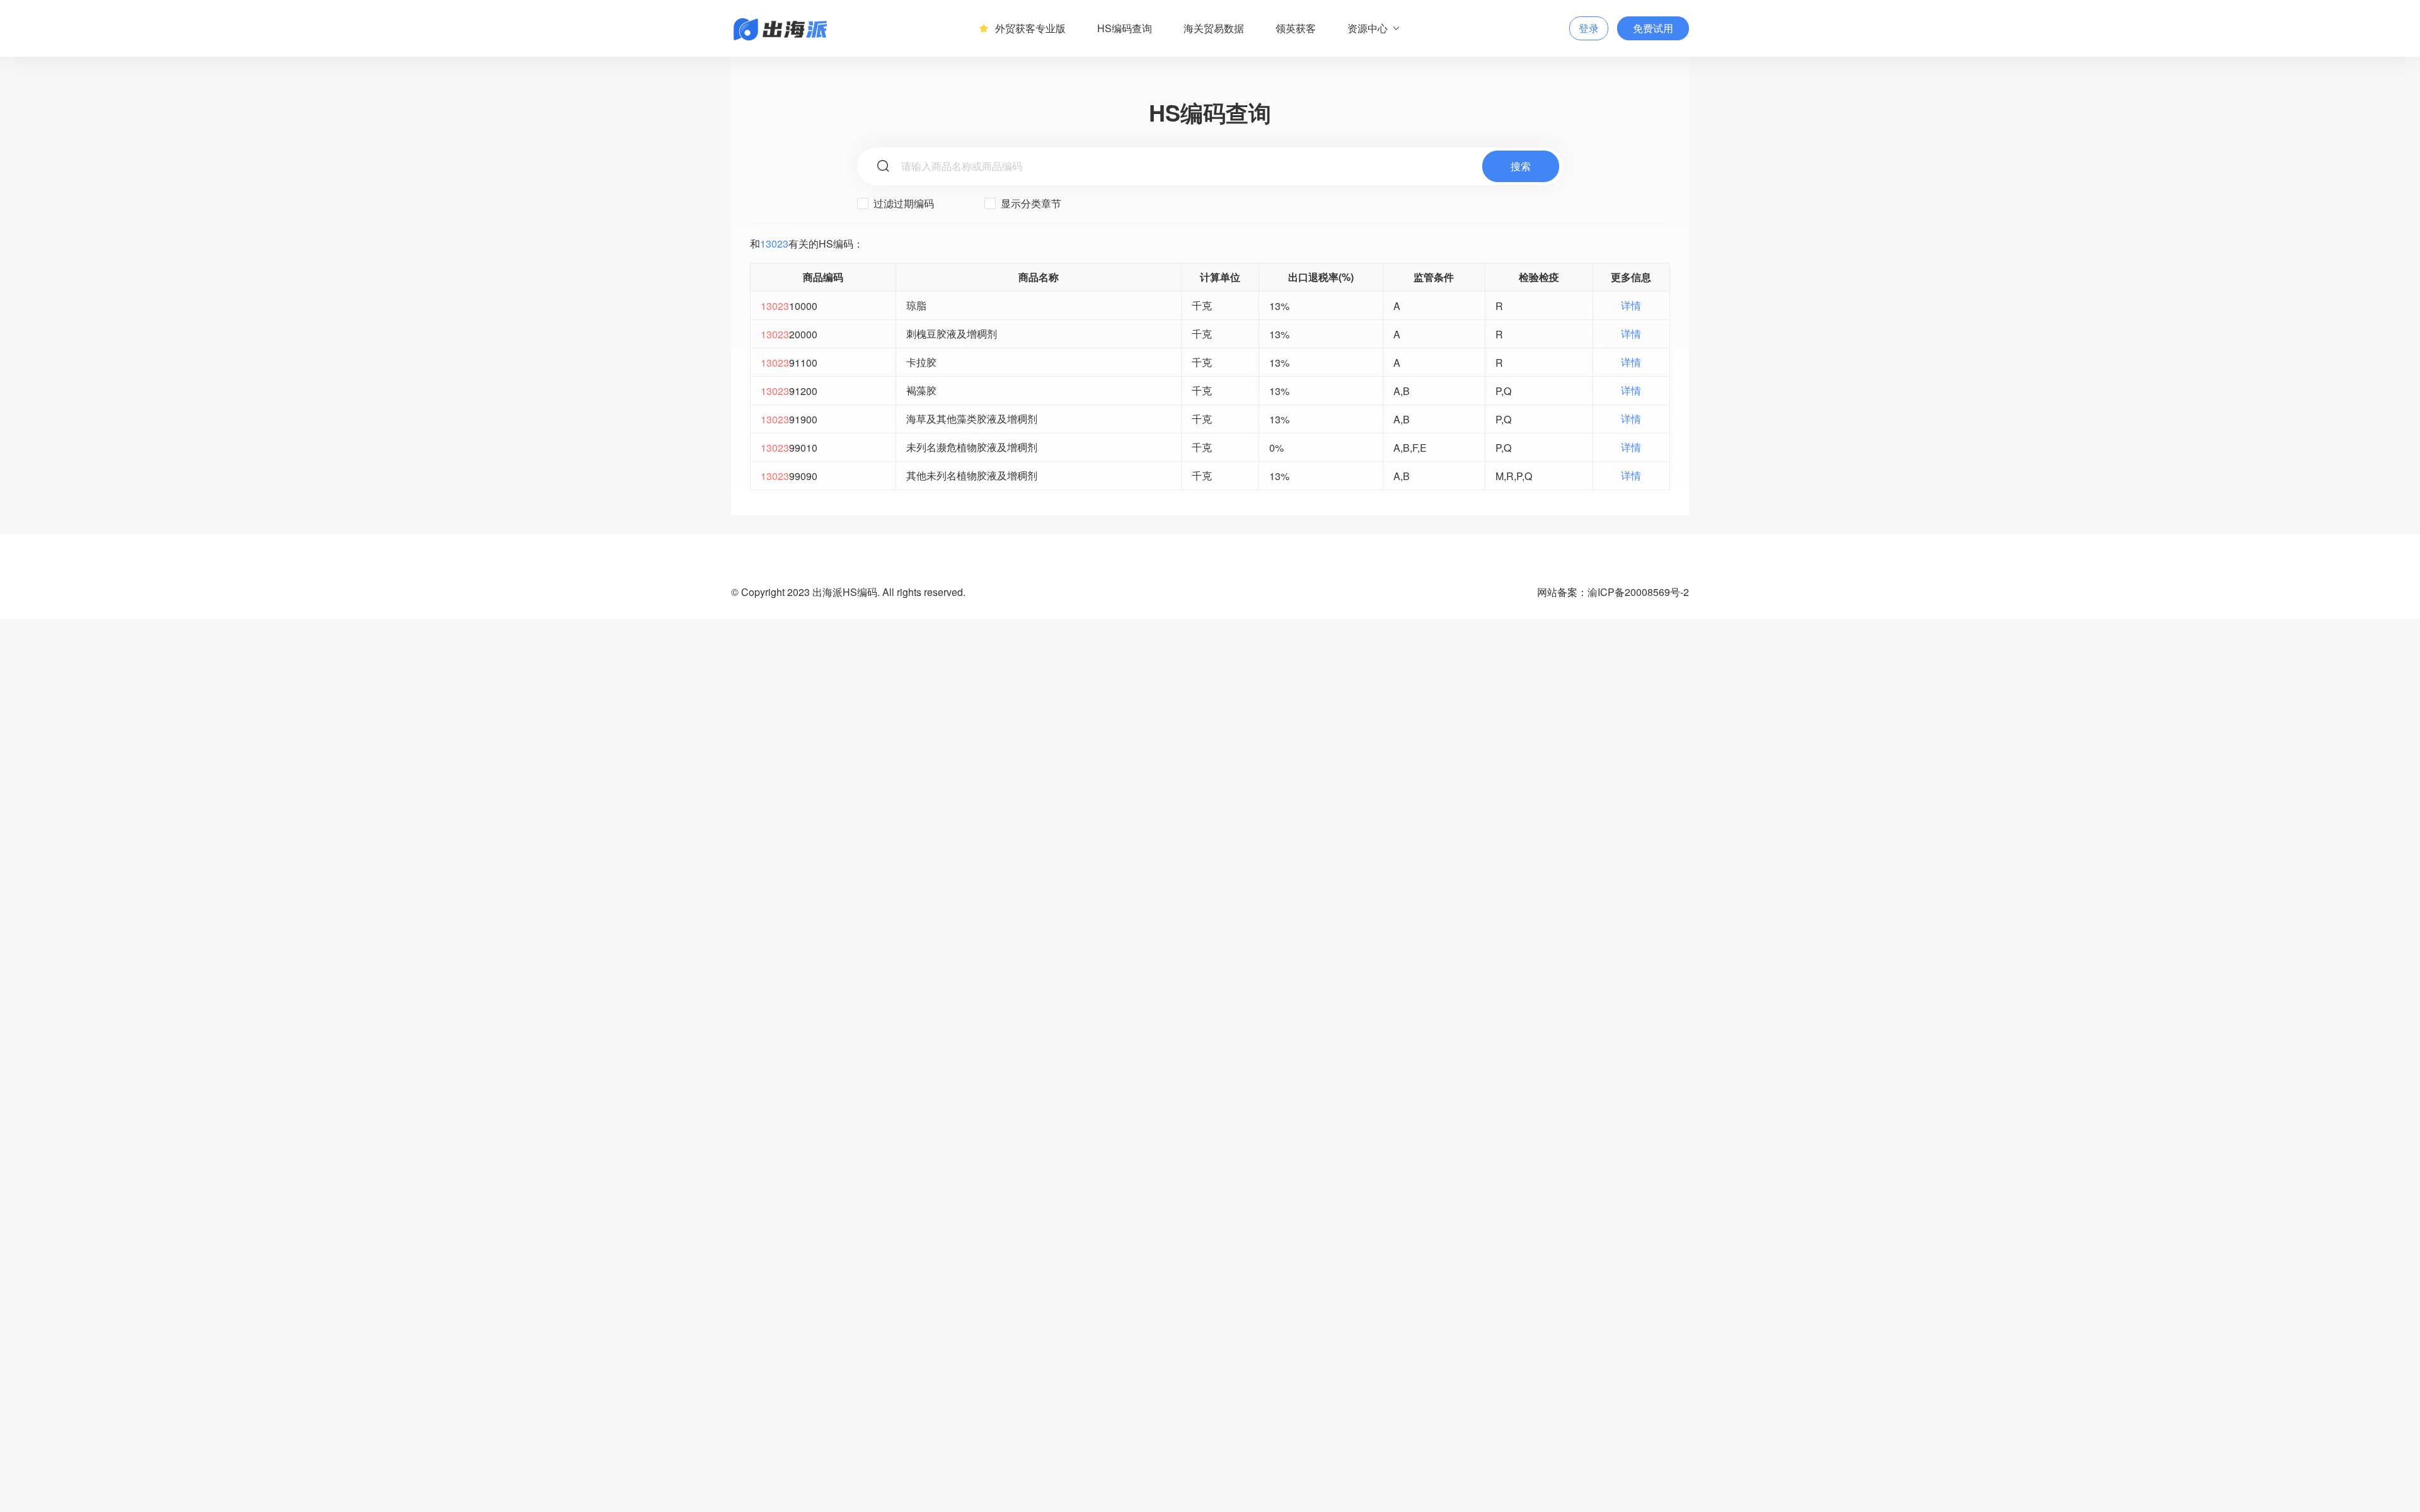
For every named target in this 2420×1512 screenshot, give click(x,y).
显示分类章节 (1030, 203)
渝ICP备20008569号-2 (1638, 592)
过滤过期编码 (902, 203)
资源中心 (1368, 28)
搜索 (1521, 166)
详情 (1631, 305)
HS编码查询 (1125, 28)
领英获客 (1296, 28)
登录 (1589, 28)
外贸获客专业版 (1030, 28)
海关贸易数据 (1214, 28)
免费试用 (1653, 28)
